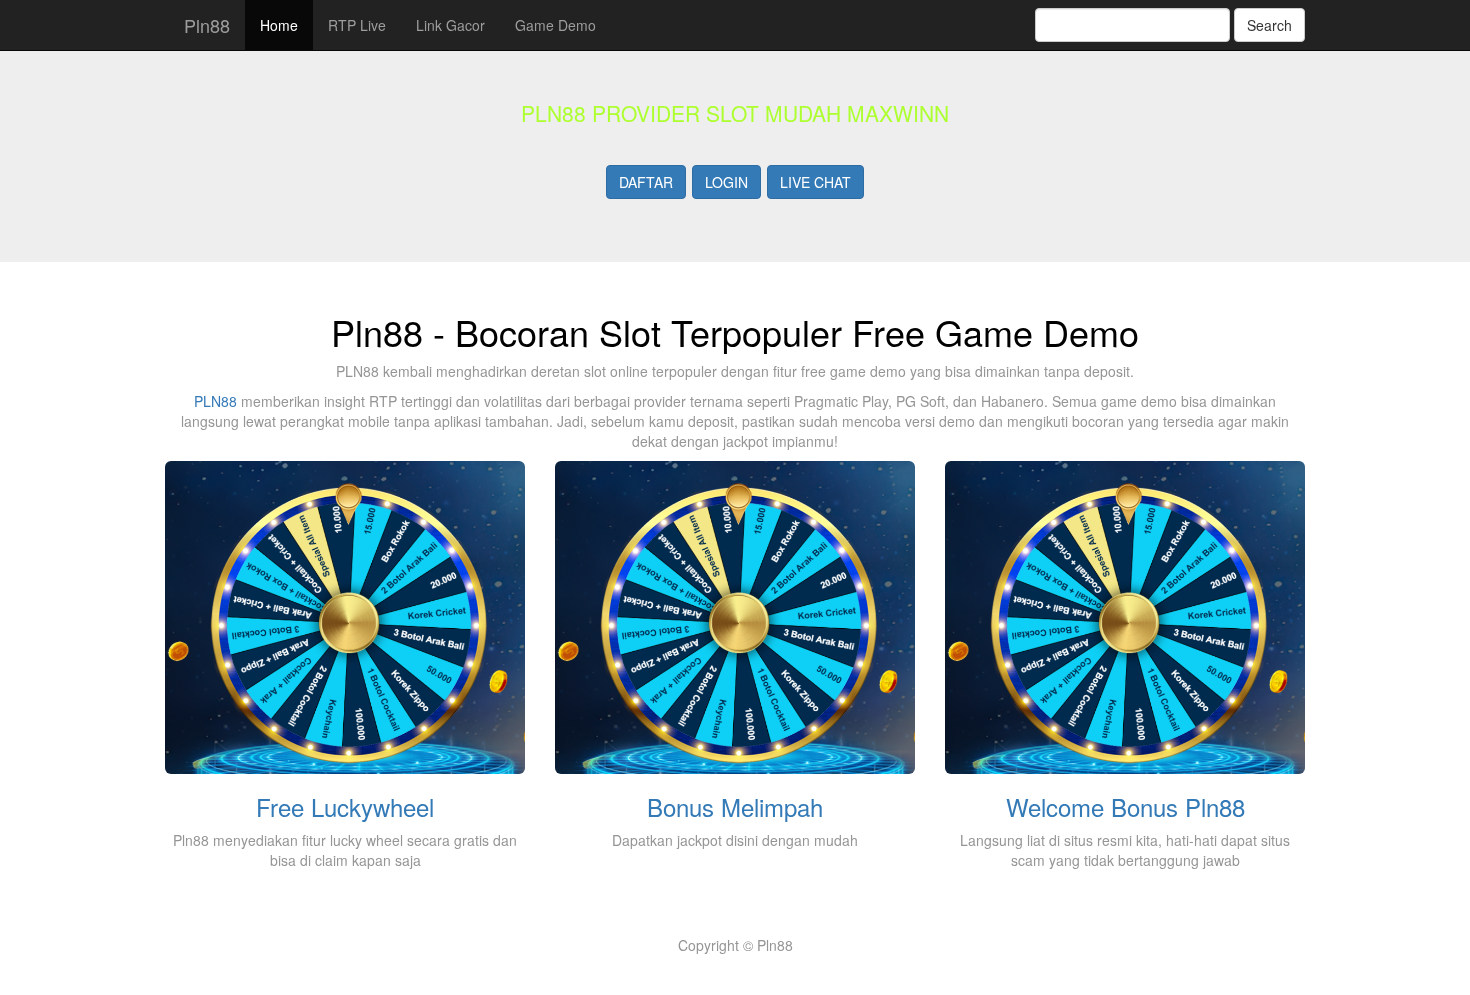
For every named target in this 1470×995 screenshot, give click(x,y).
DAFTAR (646, 182)
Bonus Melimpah (735, 806)
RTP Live (357, 25)
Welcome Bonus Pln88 (1125, 806)
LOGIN (726, 182)
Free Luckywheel (345, 806)
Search (1269, 25)
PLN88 (215, 401)
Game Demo (555, 25)
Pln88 (204, 25)
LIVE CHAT (815, 182)
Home (279, 25)
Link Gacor (450, 25)
